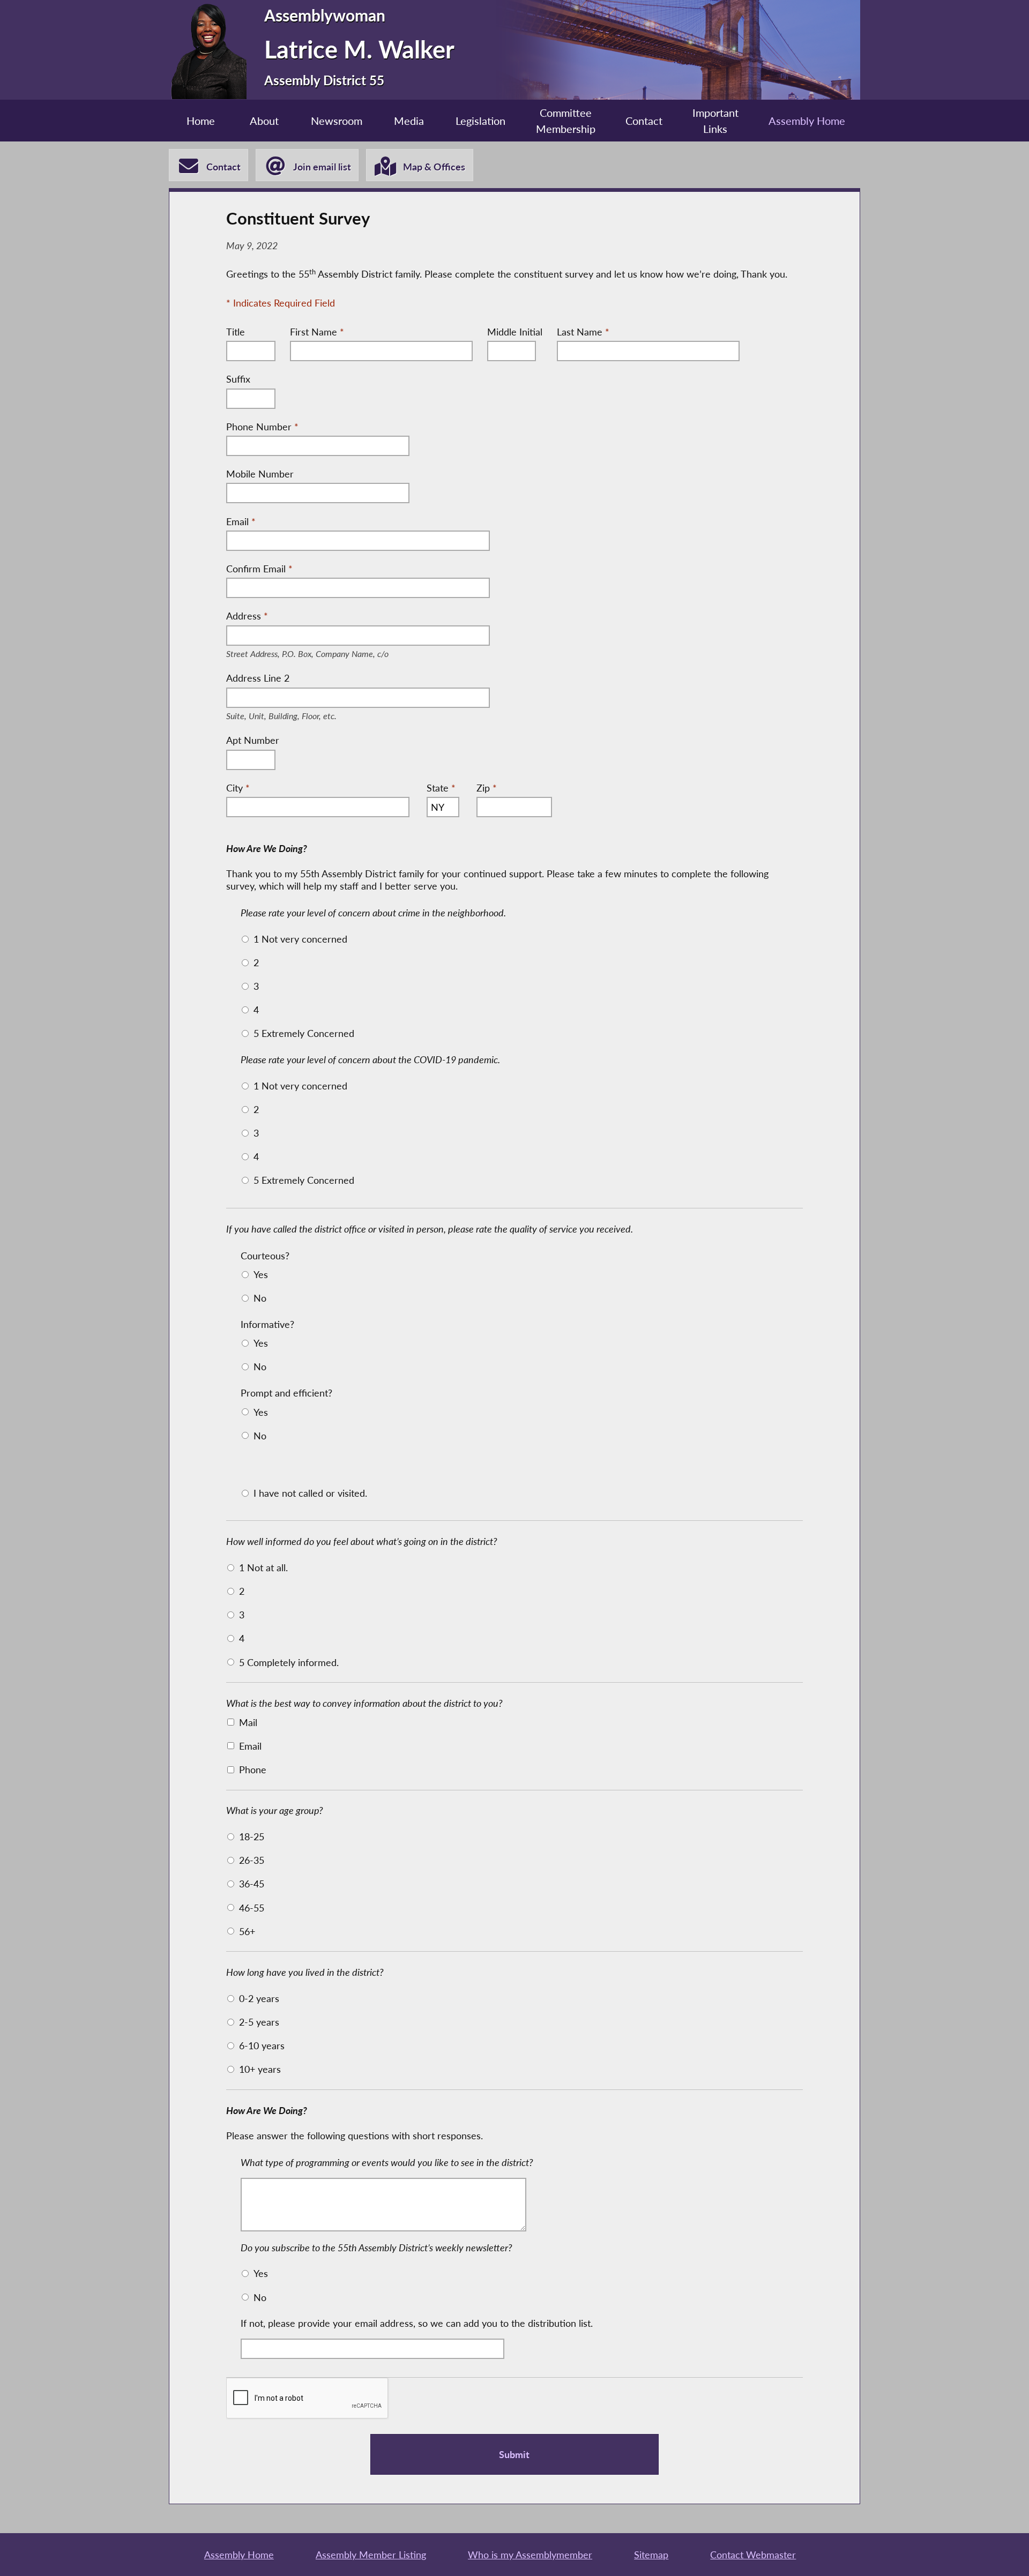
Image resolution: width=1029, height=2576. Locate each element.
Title (236, 332)
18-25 (252, 1836)
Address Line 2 (293, 679)
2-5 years (259, 2022)
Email (241, 521)
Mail (248, 1722)
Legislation (480, 121)
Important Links (715, 121)
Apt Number (253, 740)
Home (201, 121)
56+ (247, 1931)
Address (327, 617)
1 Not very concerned (300, 939)
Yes (261, 1274)
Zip (487, 788)
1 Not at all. (263, 1567)
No (260, 1298)
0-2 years (259, 1998)
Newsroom (337, 121)
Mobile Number (260, 474)
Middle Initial (515, 332)
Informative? (267, 1324)
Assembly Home (807, 121)
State (441, 788)
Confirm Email (259, 569)
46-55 (252, 1908)
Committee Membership (566, 121)
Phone (253, 1769)
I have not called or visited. (310, 1493)
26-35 (252, 1860)
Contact (644, 121)
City (238, 788)
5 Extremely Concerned (304, 1033)
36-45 (252, 1884)
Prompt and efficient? (286, 1393)
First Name (317, 332)
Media (409, 121)
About (264, 121)
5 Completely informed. (289, 1662)
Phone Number (262, 427)
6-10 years (262, 2045)
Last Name (583, 332)
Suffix (238, 379)
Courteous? (265, 1256)
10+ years (260, 2069)
